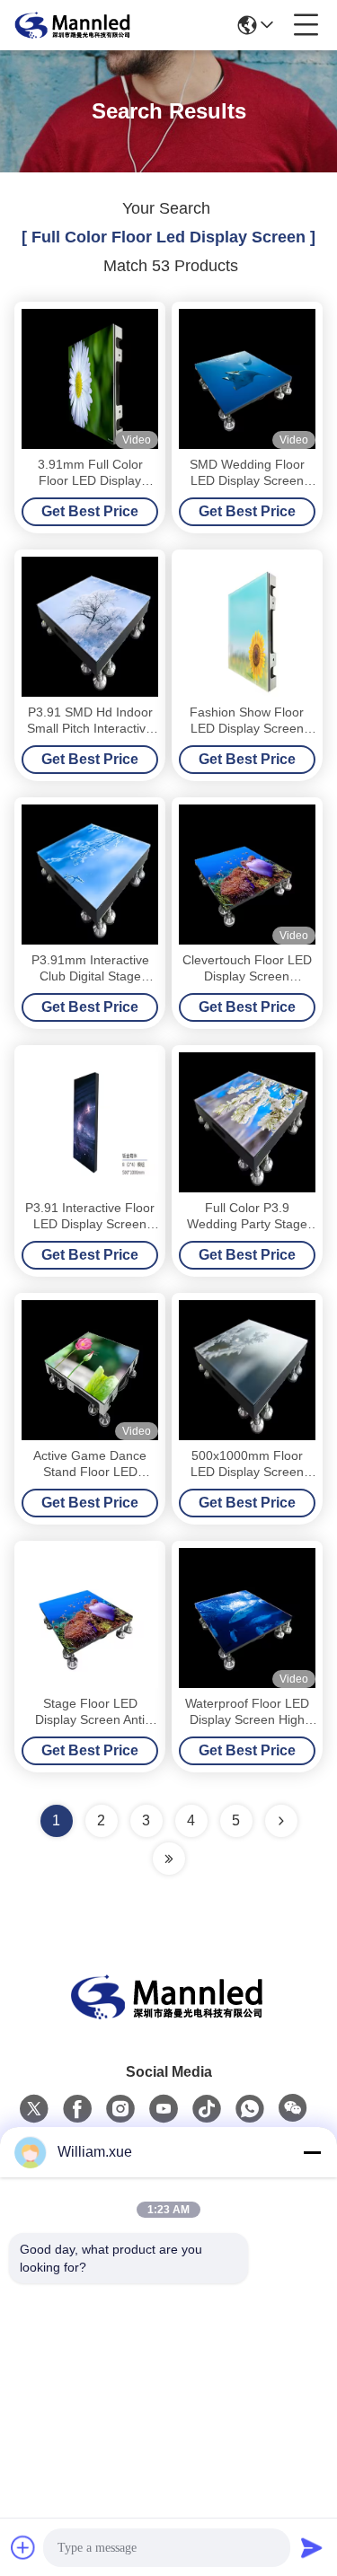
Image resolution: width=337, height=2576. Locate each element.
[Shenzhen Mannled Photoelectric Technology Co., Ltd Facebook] (77, 2109)
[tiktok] (207, 2109)
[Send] (312, 2547)
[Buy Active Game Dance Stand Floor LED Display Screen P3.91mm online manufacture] (90, 1370)
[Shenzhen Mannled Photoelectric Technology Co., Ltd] (74, 25)
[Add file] (23, 2547)
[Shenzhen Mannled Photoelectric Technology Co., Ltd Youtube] (164, 2109)
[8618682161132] (250, 2109)
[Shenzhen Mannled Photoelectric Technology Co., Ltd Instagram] (120, 2109)
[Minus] (312, 2152)
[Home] (169, 2019)
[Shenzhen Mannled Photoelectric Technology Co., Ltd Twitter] (34, 2109)
